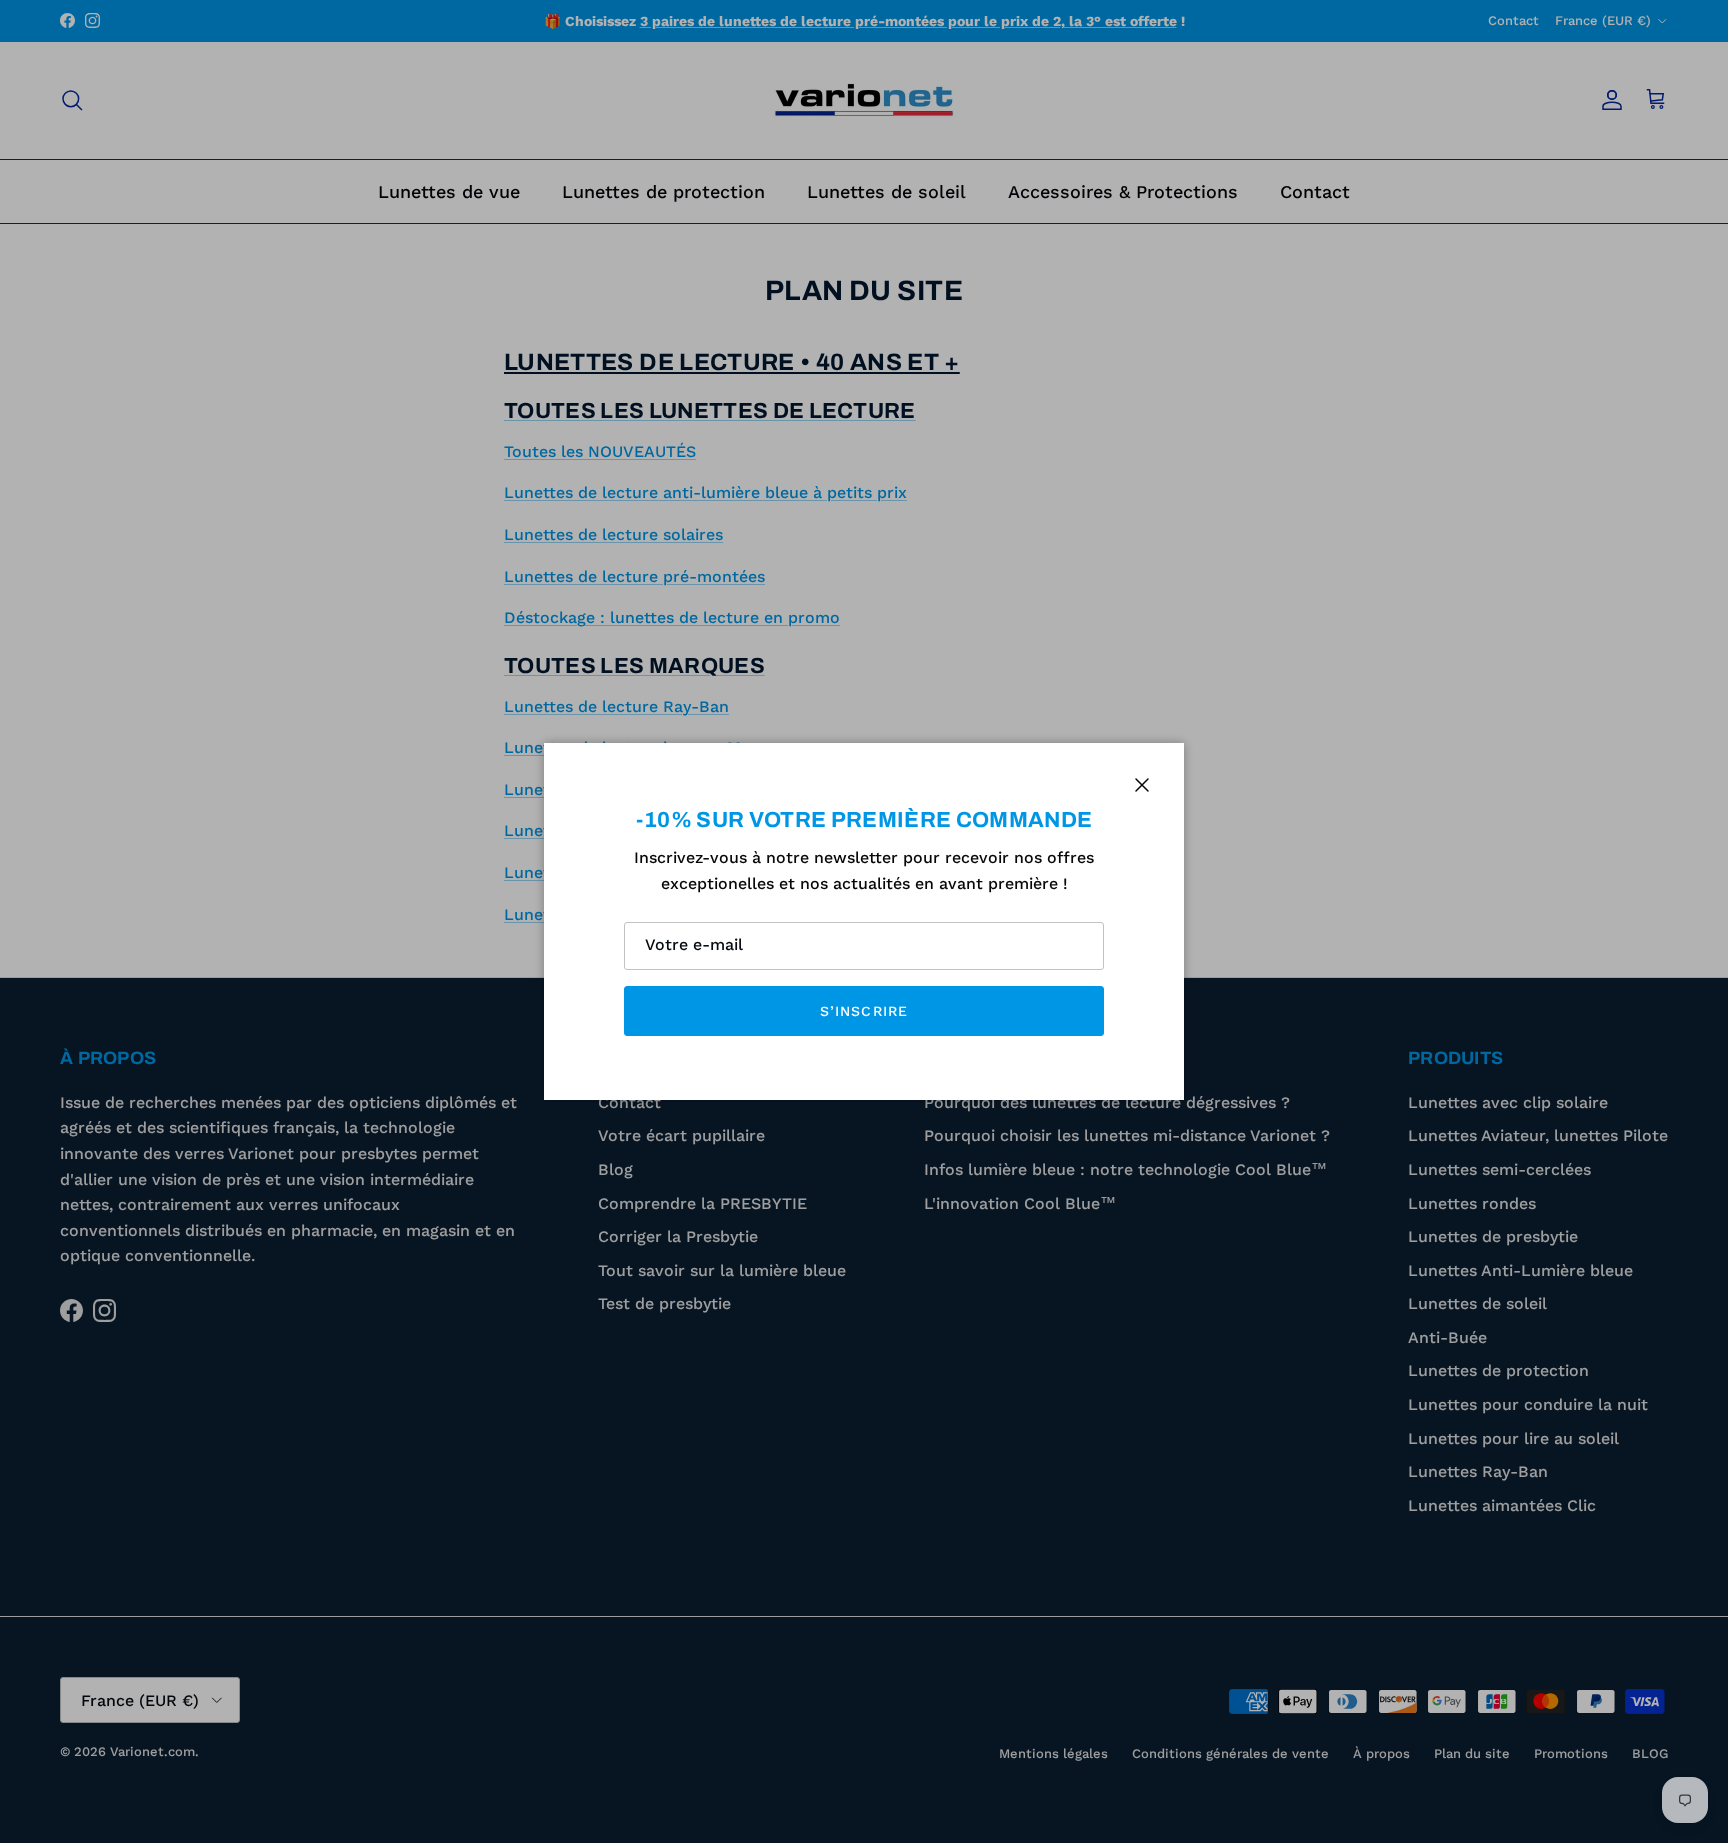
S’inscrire (864, 1011)
